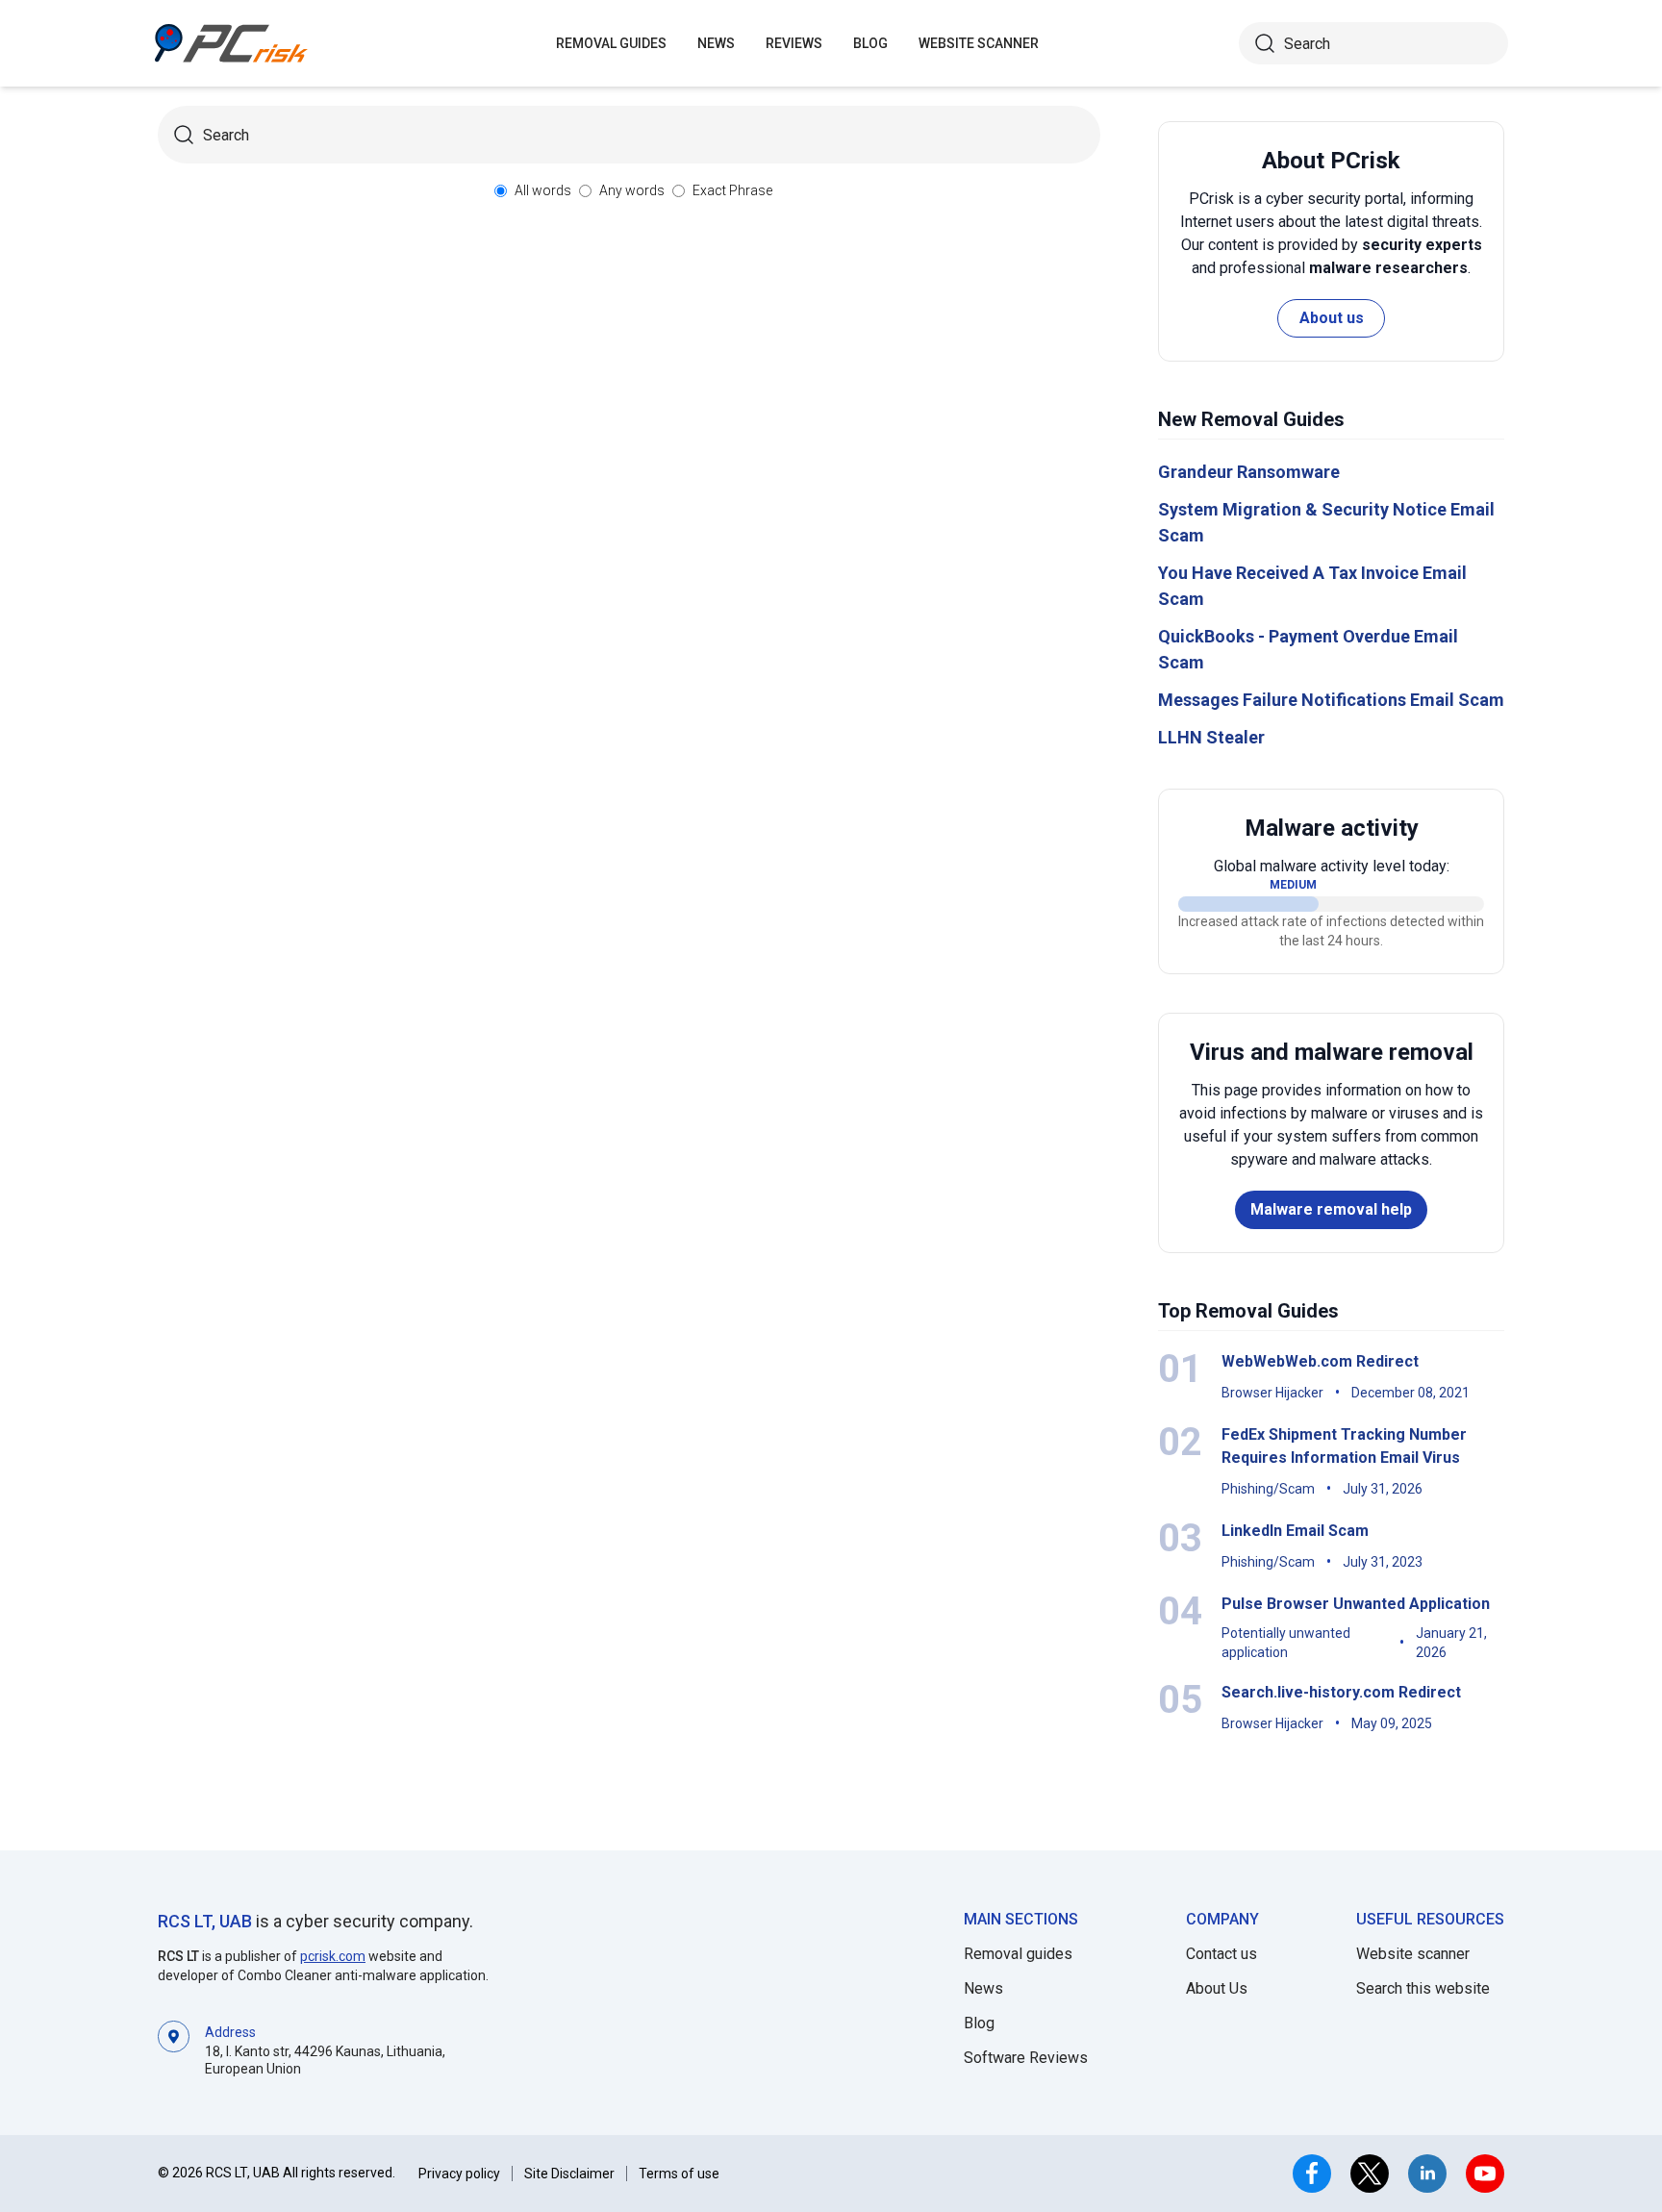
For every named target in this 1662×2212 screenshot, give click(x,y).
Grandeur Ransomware (1249, 472)
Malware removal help (1331, 1209)
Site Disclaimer (569, 2174)
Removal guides (611, 43)
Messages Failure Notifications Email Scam (1331, 700)
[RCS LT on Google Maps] (174, 2049)
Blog (870, 43)
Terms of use (679, 2174)
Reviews (794, 43)
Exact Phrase (732, 190)
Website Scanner (979, 43)
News (716, 43)
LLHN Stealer (1211, 737)
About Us (1217, 1988)
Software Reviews (1026, 2058)
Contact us (1221, 1954)
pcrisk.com (333, 1956)
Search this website (1423, 1988)
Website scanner (1413, 1954)
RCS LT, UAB (205, 1921)
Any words (632, 190)
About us (1332, 318)
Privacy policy (459, 2174)
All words (543, 190)
